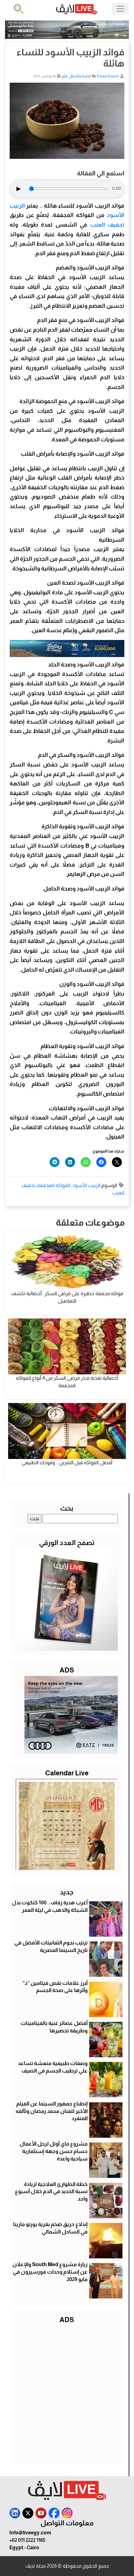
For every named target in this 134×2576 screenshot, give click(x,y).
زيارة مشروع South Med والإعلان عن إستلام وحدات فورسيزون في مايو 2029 (50, 2272)
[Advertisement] (67, 2392)
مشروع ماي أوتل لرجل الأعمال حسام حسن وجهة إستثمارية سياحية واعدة (54, 2151)
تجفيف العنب (108, 225)
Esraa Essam (108, 76)
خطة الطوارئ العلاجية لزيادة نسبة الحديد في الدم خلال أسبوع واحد (51, 2192)
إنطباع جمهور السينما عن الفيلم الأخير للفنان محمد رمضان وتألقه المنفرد (52, 2111)
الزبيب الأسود (86, 1185)
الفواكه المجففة (54, 1185)
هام (65, 76)
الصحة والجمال (80, 76)
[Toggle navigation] (120, 9)
